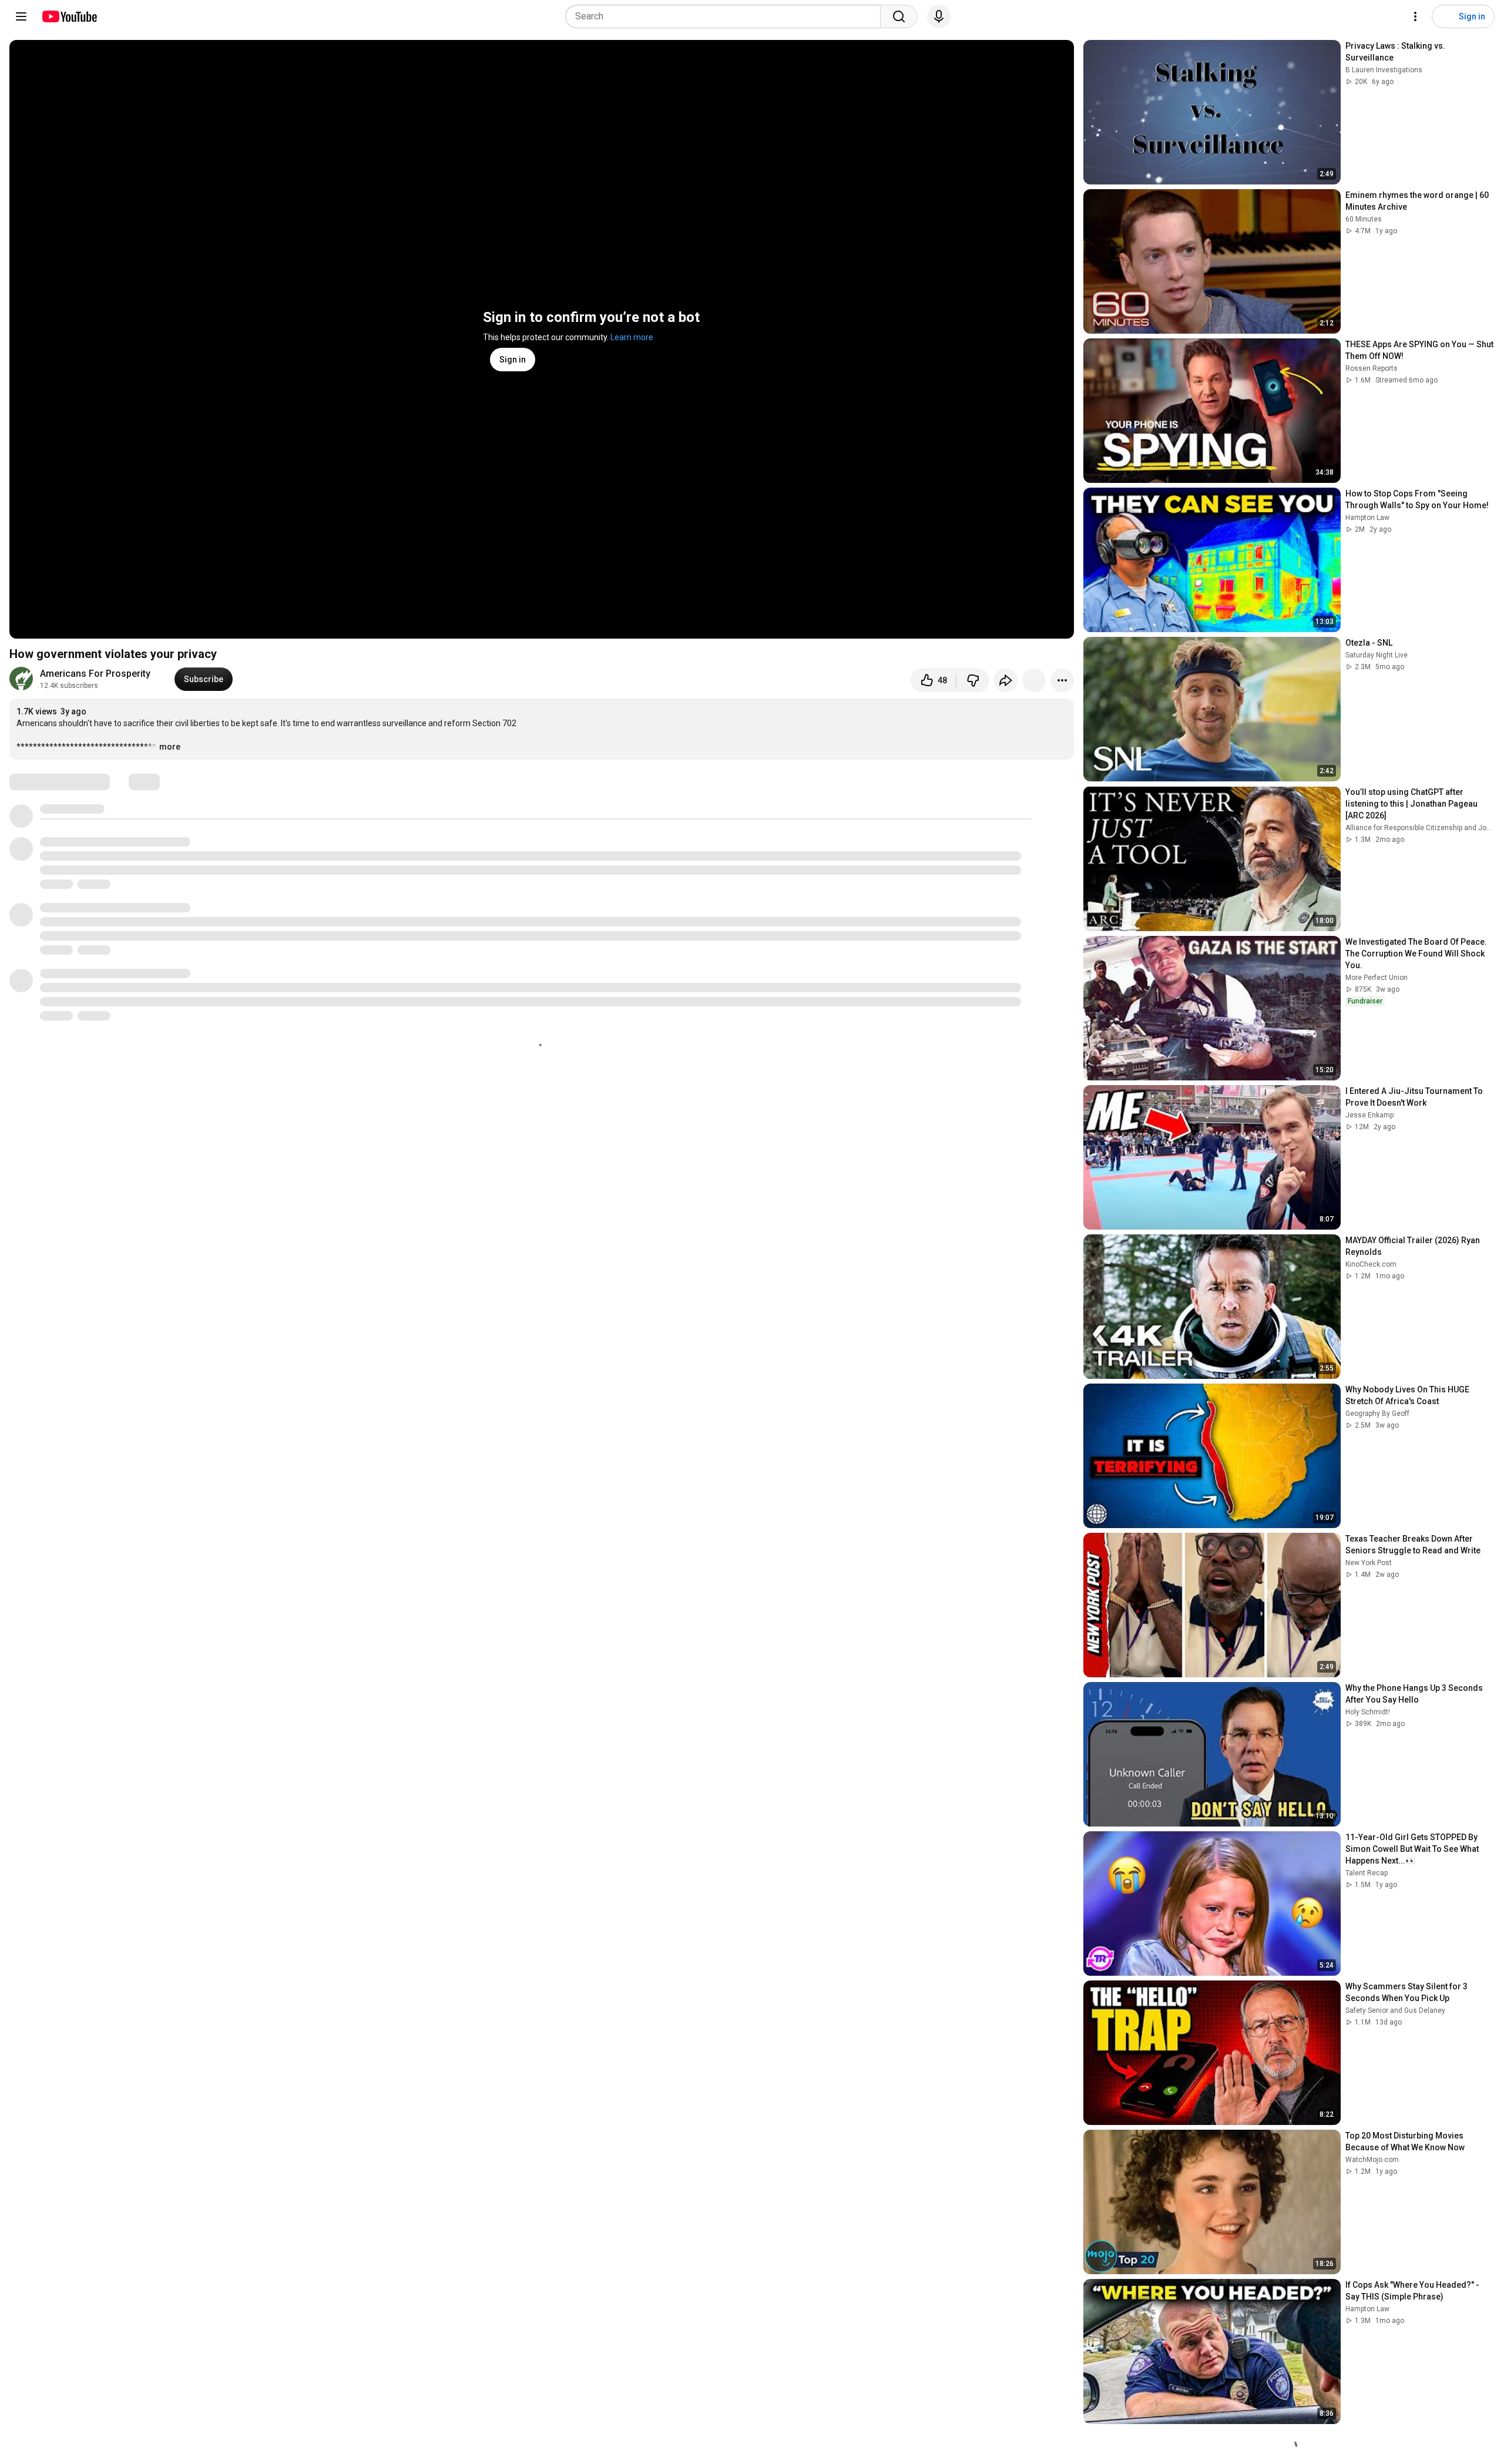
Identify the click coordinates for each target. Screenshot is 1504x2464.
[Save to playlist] (1034, 680)
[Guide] (21, 16)
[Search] (899, 16)
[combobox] (726, 16)
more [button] (170, 747)
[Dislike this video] (973, 680)
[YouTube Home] (69, 16)
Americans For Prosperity (95, 674)
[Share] (1006, 680)
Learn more (632, 337)
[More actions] (1062, 680)
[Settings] (1415, 16)
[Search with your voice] (939, 16)
